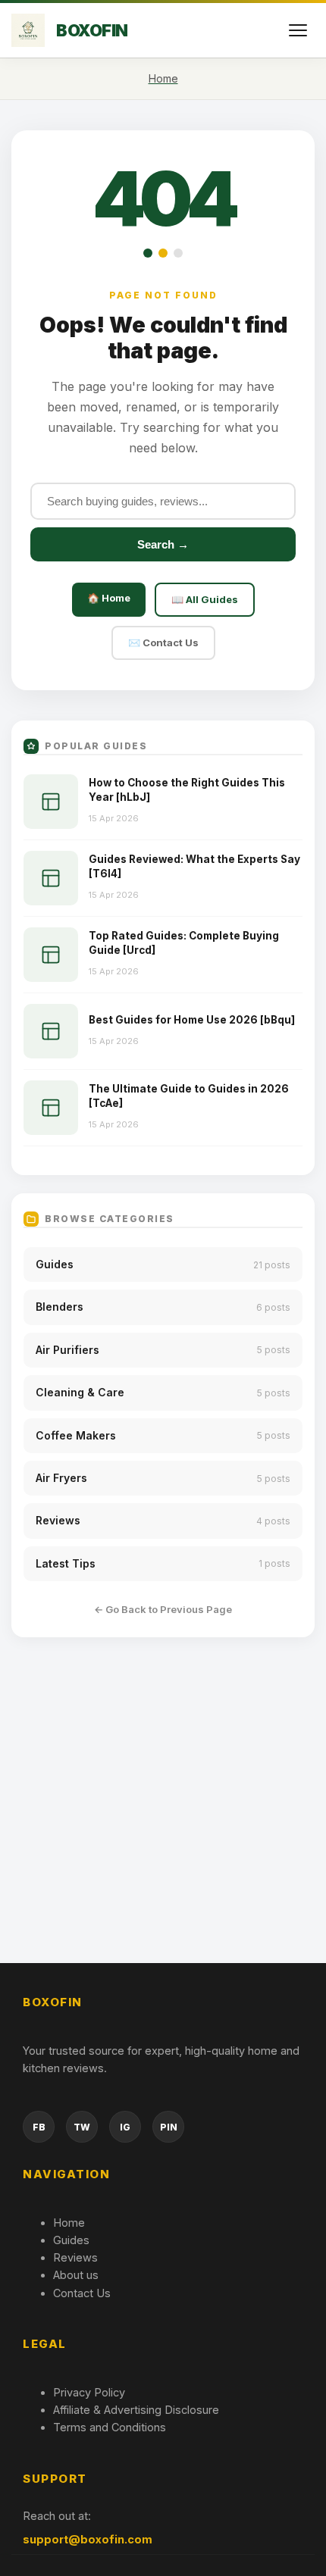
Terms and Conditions (110, 2427)
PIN (169, 2127)
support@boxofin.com (88, 2539)
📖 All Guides (205, 599)
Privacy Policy (89, 2392)
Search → (163, 544)
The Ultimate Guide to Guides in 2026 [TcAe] (189, 1096)
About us (76, 2275)
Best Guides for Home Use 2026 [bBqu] (192, 1020)
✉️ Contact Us (163, 642)
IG (125, 2127)
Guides (71, 2240)
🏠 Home (109, 598)
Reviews (75, 2257)
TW (82, 2127)
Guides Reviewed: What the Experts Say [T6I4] (194, 866)
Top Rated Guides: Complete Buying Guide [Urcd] (184, 943)
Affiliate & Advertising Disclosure (136, 2410)
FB (39, 2127)
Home (69, 2223)
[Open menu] (298, 30)
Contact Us (82, 2293)
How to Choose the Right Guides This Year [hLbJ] (187, 790)
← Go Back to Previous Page (163, 1609)
